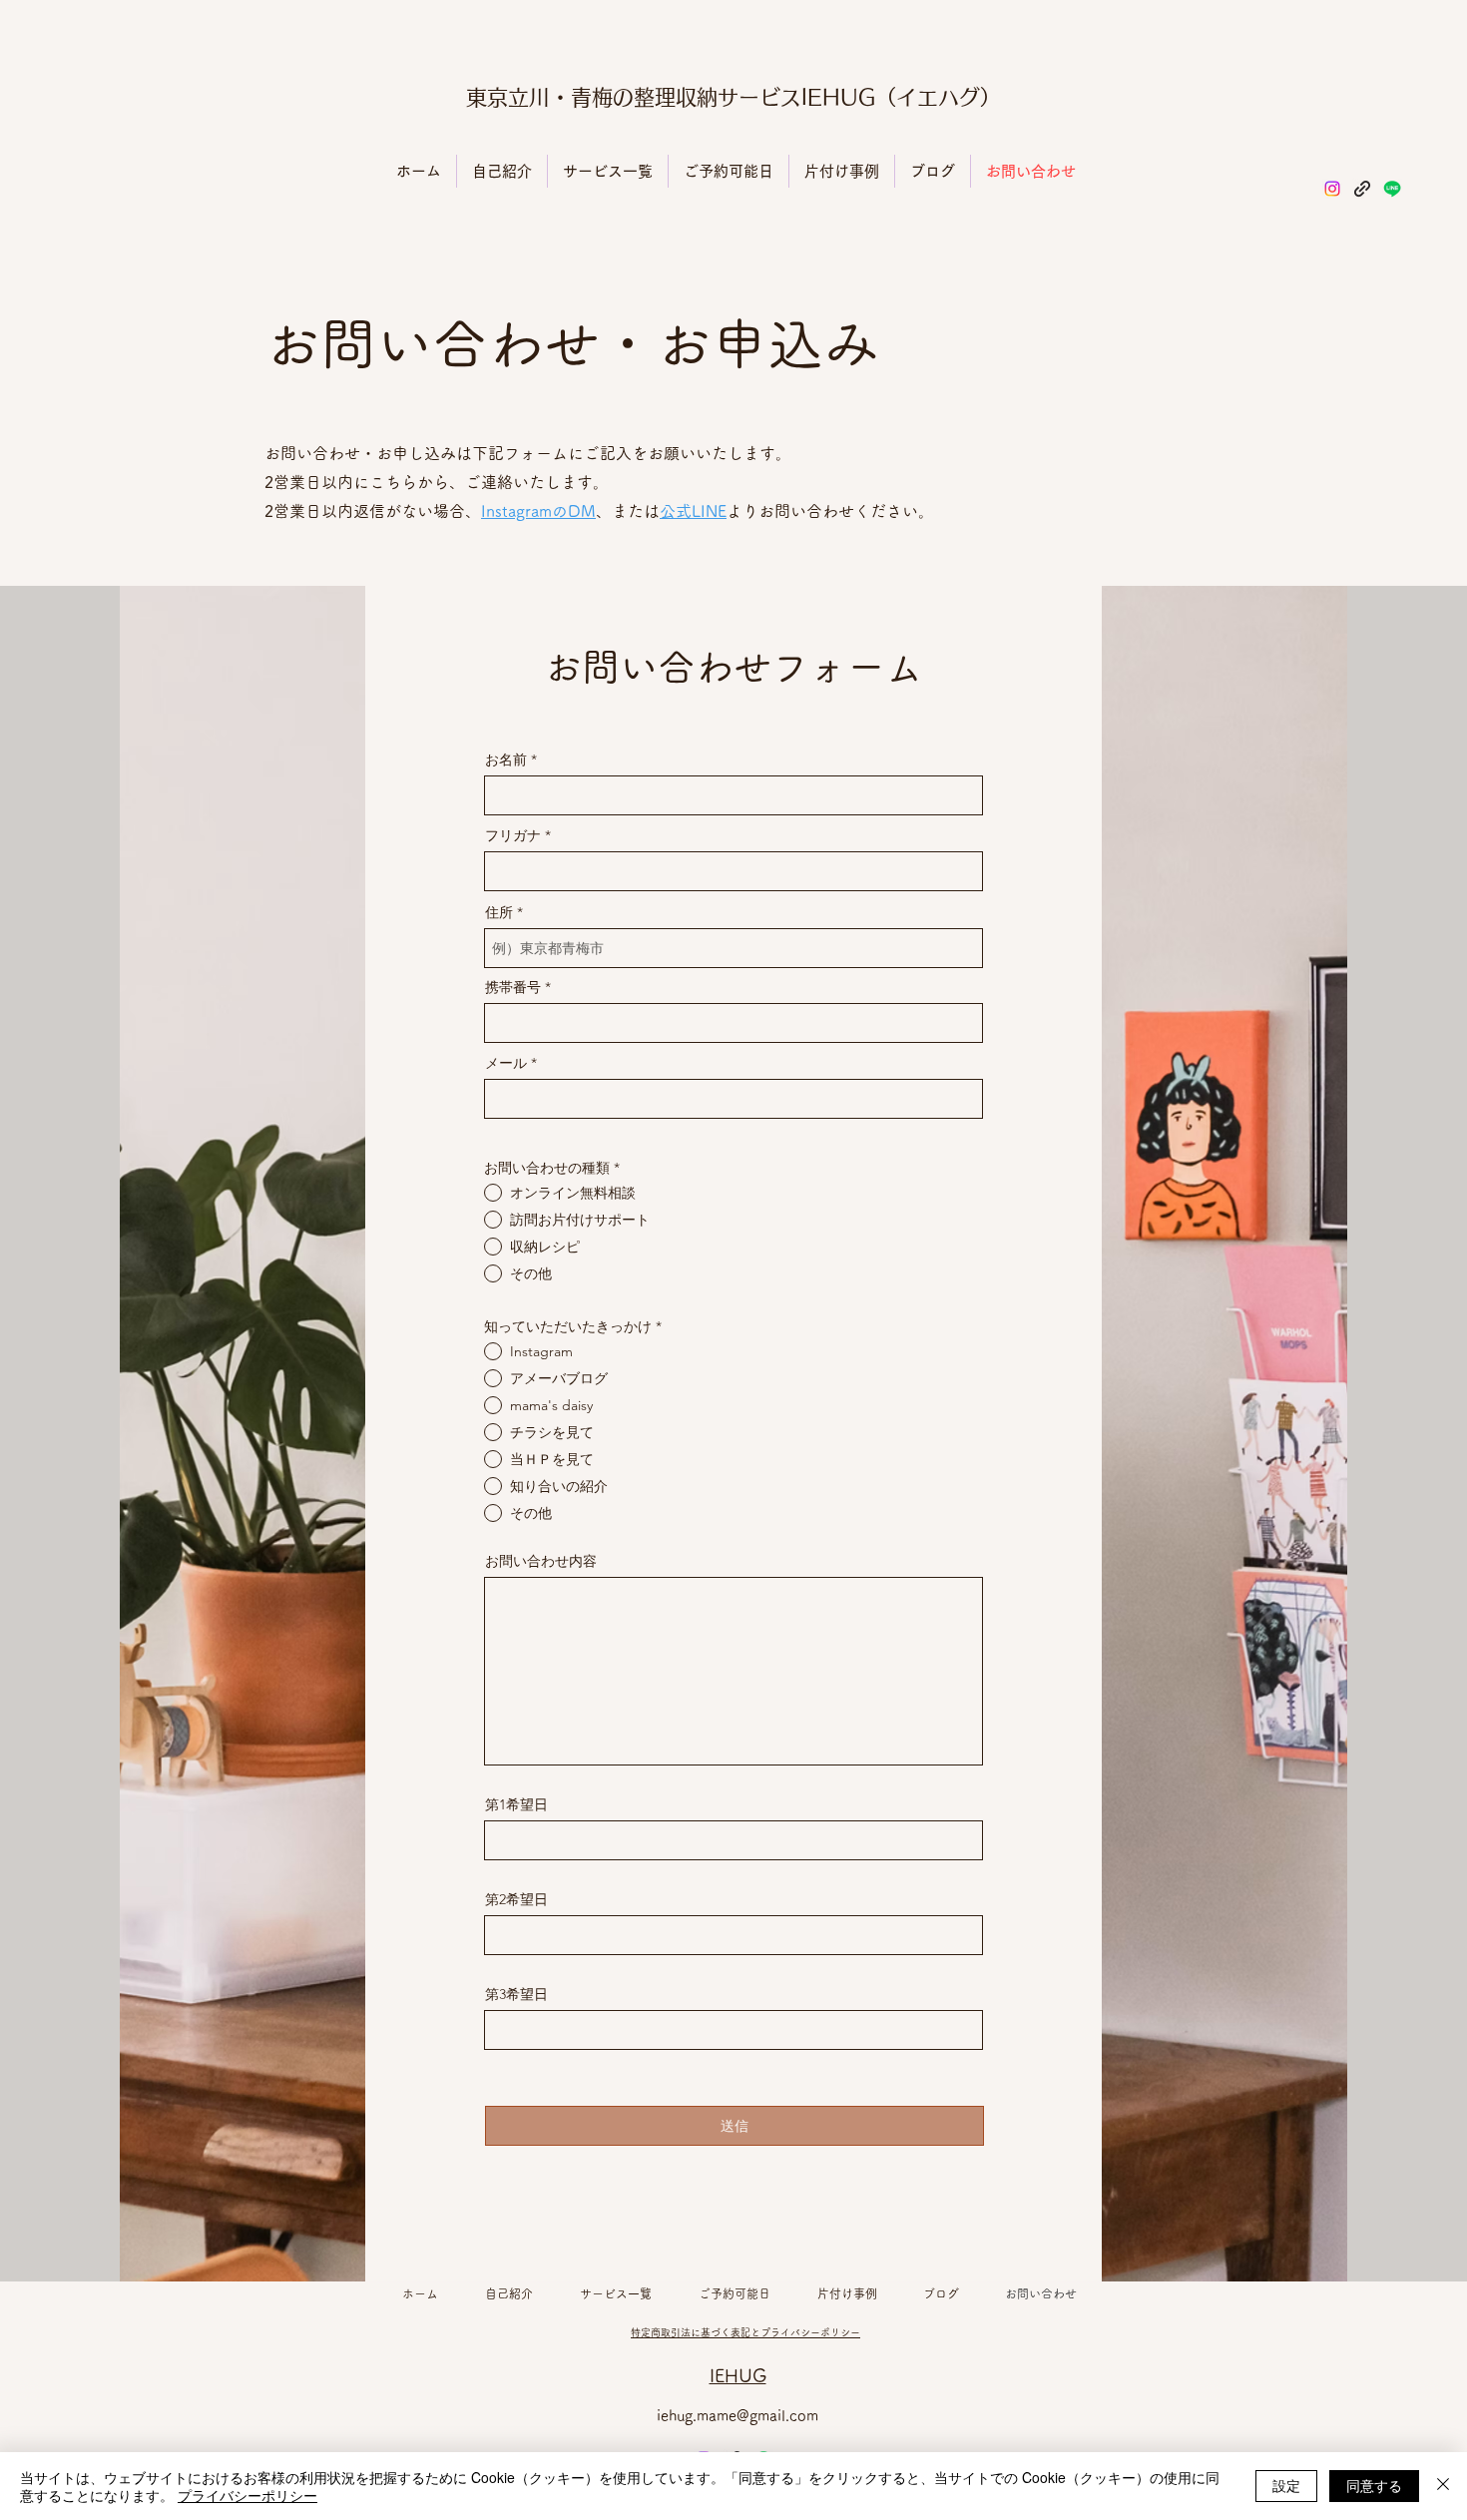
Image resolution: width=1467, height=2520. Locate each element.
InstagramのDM (538, 511)
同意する (1374, 2485)
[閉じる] (1443, 2486)
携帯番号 (513, 987)
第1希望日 (516, 1804)
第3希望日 (516, 1994)
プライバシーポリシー (247, 2495)
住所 (499, 912)
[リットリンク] (1362, 189)
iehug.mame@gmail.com (737, 2416)
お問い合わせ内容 (541, 1561)
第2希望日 (516, 1899)
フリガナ (513, 835)
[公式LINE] (1392, 189)
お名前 (506, 759)
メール (506, 1063)
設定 (1286, 2485)
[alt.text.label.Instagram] (1332, 189)
